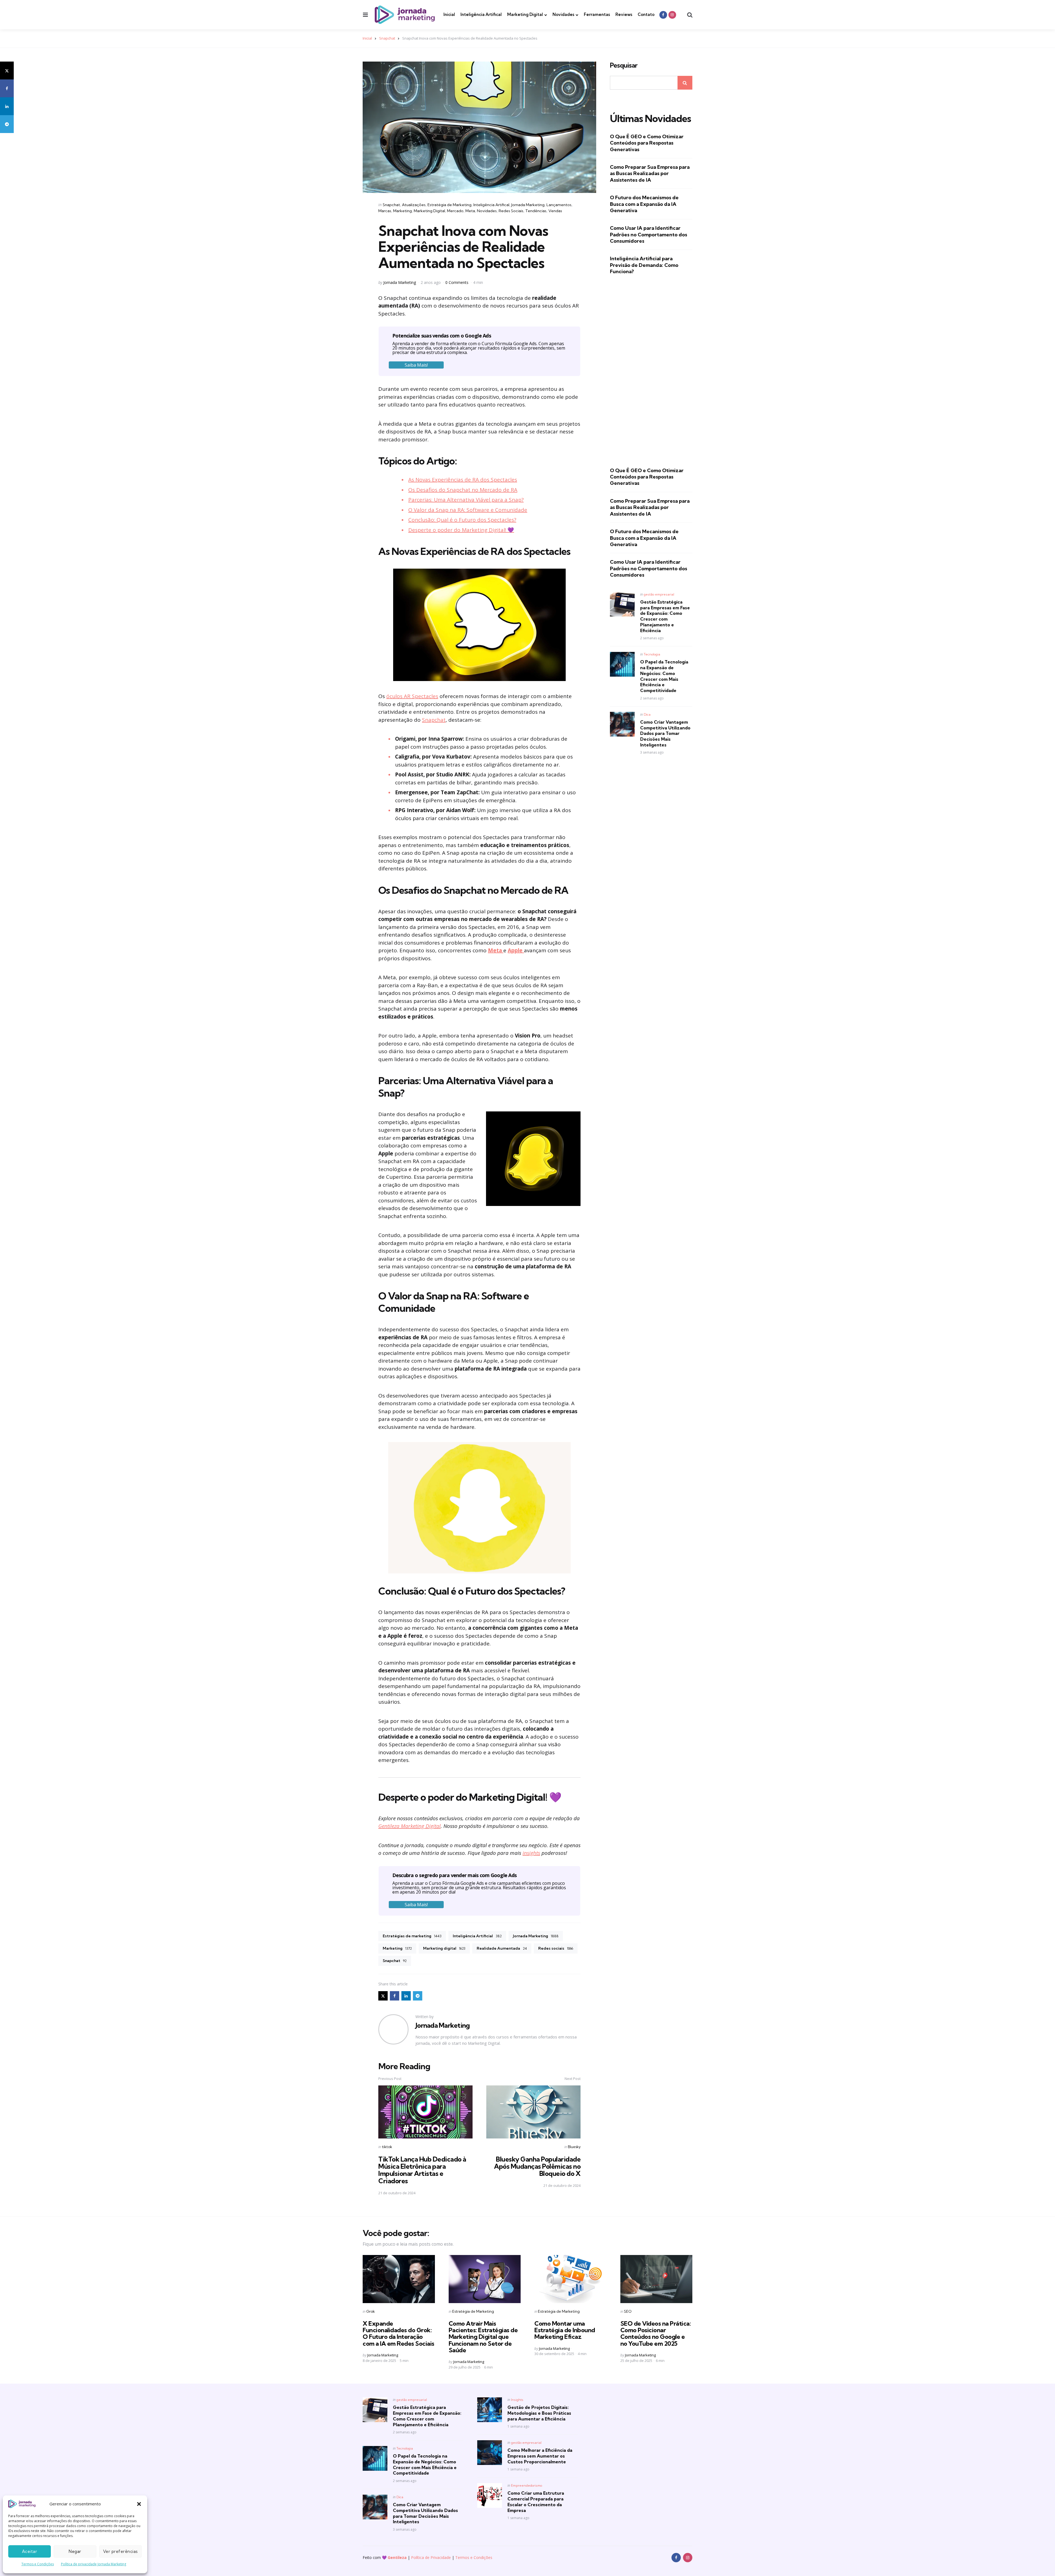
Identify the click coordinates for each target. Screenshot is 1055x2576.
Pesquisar (624, 65)
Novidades (563, 14)
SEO (628, 2311)
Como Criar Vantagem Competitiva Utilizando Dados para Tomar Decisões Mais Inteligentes (665, 733)
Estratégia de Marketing (449, 205)
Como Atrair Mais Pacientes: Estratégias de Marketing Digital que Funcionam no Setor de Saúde (483, 2337)
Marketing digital (444, 1948)
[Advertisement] (651, 371)
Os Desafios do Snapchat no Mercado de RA (463, 490)
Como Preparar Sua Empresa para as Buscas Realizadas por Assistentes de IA (650, 173)
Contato (646, 14)
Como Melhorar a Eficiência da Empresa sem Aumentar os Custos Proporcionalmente (540, 2456)
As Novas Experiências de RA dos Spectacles (463, 480)
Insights (517, 2400)
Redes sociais (556, 1948)
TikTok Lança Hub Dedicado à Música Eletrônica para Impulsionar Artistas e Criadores (422, 2170)
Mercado (455, 211)
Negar (75, 2551)
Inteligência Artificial (477, 1936)
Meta (470, 211)
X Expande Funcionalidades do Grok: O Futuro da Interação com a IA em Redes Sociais (399, 2333)
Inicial (449, 14)
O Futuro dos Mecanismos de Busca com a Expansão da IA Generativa (644, 204)
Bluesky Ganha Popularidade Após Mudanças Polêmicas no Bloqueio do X (537, 2166)
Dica (647, 714)
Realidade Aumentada (502, 1948)
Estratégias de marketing (412, 1936)
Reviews (624, 14)
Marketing (402, 211)
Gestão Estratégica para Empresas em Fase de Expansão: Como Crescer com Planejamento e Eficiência (665, 616)
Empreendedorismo (527, 2485)
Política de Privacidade (431, 2557)
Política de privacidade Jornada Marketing (94, 2564)
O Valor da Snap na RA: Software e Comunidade (468, 510)
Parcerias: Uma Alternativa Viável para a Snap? (466, 500)
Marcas (385, 211)
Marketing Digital (525, 14)
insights (531, 1853)
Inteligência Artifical (481, 14)
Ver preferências (120, 2551)
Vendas (555, 211)
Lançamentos (559, 205)
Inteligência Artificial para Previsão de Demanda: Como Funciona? (644, 265)
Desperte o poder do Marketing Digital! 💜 (461, 530)
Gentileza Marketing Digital (409, 1826)
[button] (139, 2504)
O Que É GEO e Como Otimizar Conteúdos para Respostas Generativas (647, 143)
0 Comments (457, 282)
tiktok (387, 2147)
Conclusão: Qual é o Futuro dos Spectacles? (462, 520)
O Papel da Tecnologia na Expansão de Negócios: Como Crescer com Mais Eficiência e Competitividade (664, 676)
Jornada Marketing (528, 205)
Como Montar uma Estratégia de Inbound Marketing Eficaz (565, 2330)
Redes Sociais (511, 211)
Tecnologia (652, 654)
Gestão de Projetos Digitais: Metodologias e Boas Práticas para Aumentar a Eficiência (539, 2413)
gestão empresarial (659, 594)
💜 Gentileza (394, 2557)
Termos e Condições (38, 2564)
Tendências (536, 211)
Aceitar (30, 2551)
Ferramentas (597, 14)
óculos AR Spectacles (412, 696)
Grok (370, 2311)
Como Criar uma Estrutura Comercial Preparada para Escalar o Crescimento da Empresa (536, 2502)
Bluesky (574, 2147)
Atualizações (414, 205)
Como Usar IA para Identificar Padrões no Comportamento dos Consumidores (649, 234)
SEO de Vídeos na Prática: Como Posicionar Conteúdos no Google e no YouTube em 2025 (656, 2333)
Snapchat (387, 38)
